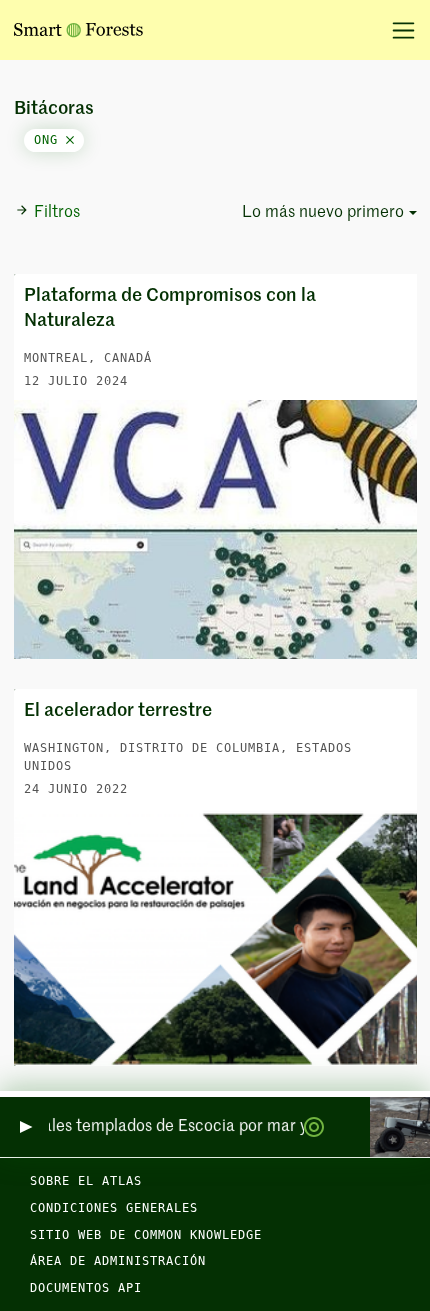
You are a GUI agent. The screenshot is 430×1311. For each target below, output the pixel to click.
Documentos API (86, 1288)
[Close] (70, 140)
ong (50, 140)
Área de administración (118, 1261)
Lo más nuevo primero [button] (323, 213)
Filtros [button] (57, 213)
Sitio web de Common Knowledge (146, 1235)
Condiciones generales (114, 1208)
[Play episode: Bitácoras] (24, 1127)
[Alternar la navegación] (396, 30)
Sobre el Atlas (86, 1181)
